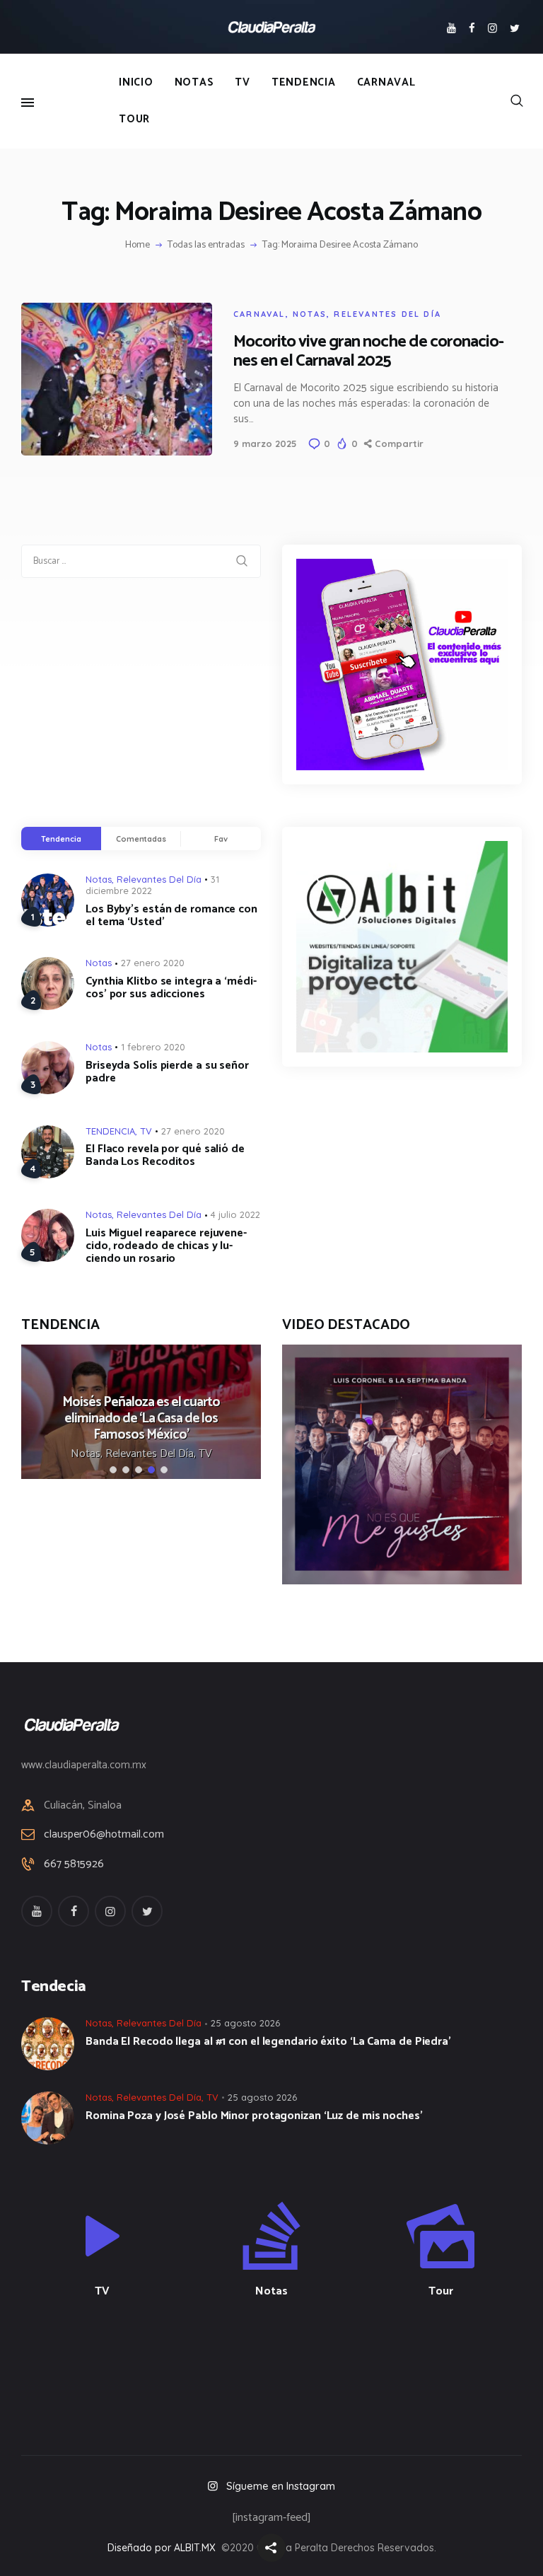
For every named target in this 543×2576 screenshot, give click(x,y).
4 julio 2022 (235, 1214)
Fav (221, 839)
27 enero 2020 (153, 963)
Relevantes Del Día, (152, 1454)
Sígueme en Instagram (281, 2486)
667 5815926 (74, 1864)
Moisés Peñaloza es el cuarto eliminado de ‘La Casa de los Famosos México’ (141, 1418)
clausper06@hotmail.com (104, 1834)
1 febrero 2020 (153, 1047)
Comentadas (141, 839)
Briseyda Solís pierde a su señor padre (167, 1072)
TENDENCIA (110, 1131)
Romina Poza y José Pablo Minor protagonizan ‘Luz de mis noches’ (254, 2116)
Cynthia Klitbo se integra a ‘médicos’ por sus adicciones (171, 988)
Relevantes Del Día (387, 314)
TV (146, 1131)
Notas (310, 314)
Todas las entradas (206, 245)
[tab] (61, 839)
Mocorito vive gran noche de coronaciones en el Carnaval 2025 (369, 352)
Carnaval (259, 314)
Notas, (88, 1454)
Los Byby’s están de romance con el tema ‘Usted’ (171, 916)
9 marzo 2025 (265, 443)
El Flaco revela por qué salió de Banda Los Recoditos (165, 1156)
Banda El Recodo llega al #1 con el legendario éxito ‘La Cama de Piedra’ (268, 2042)
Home (138, 245)
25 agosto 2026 (245, 2023)
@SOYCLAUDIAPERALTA (284, 2366)
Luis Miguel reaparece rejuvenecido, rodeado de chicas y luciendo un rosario (166, 1246)
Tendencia (61, 839)
